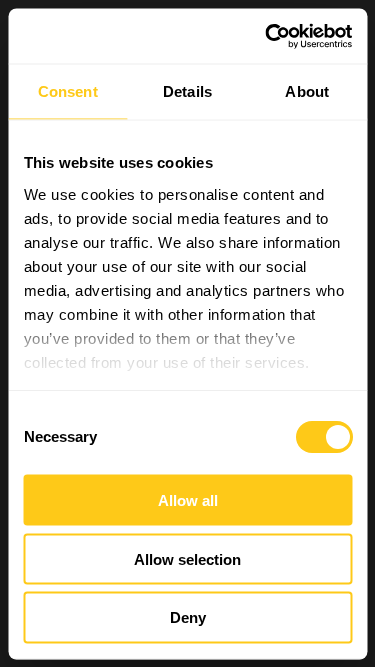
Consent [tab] (68, 91)
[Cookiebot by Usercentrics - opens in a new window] (267, 36)
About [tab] (307, 91)
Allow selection (187, 558)
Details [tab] (187, 91)
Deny (188, 617)
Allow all (188, 499)
